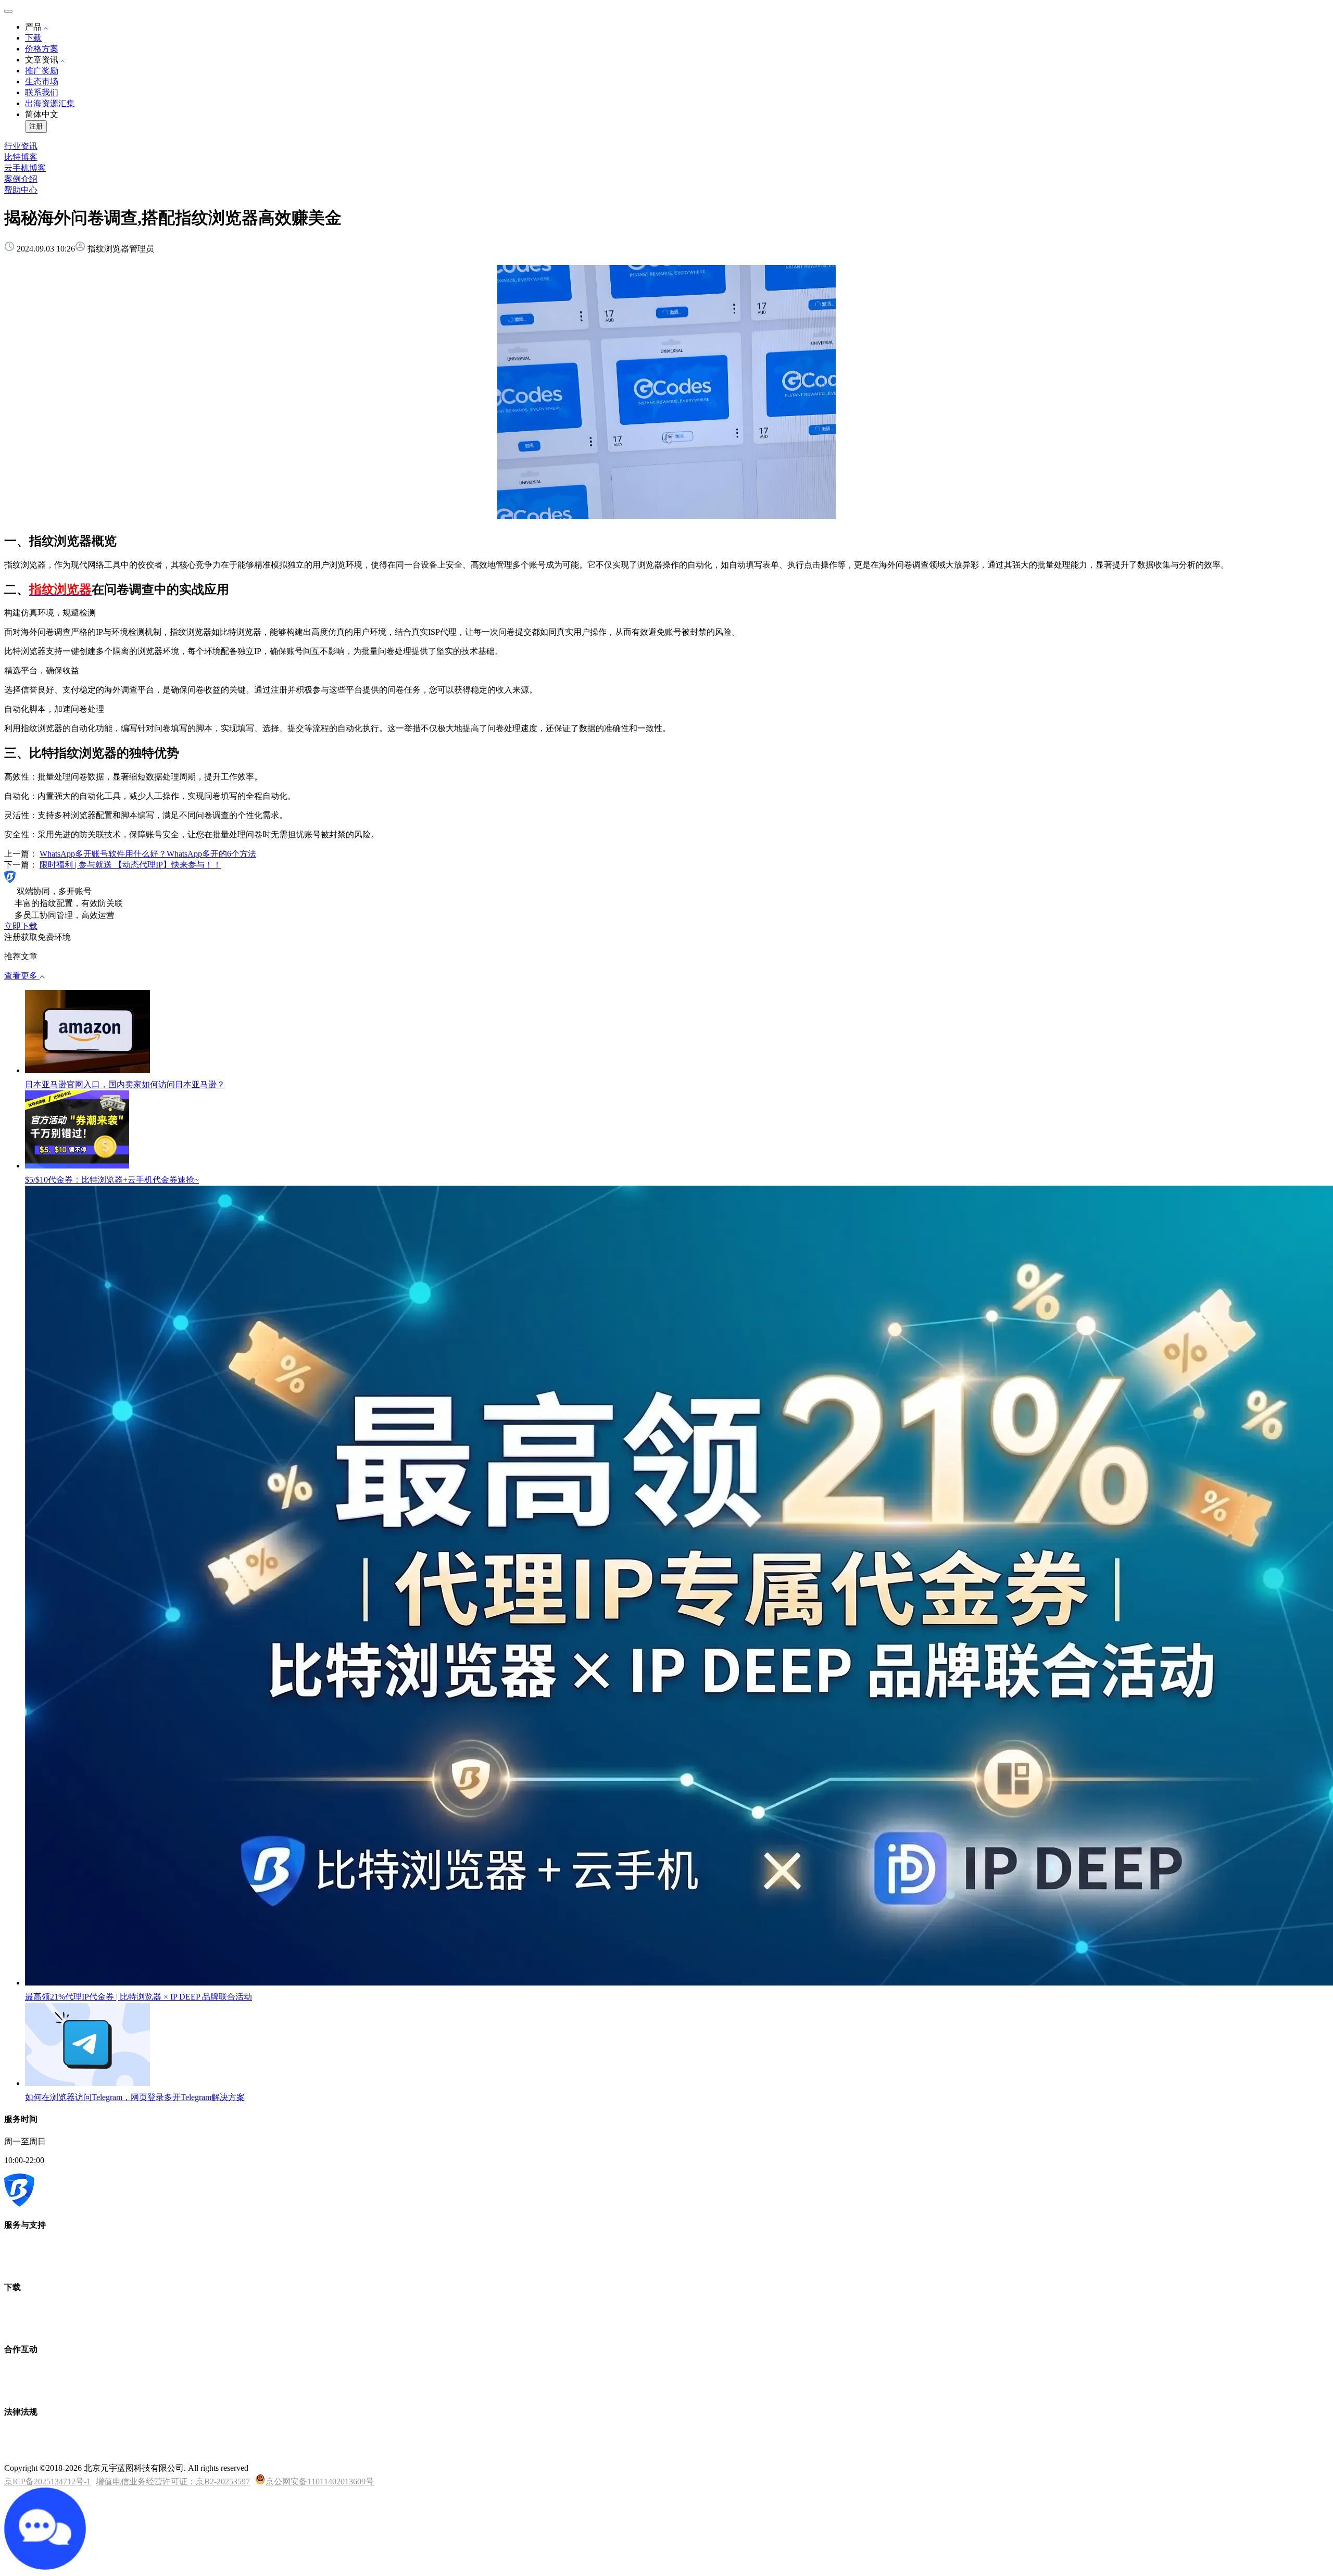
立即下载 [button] (21, 926)
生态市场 (42, 81)
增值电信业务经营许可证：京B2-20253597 (173, 2481)
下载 (33, 38)
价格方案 (42, 49)
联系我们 (42, 92)
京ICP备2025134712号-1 (47, 2481)
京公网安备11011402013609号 (320, 2481)
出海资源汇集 (50, 103)
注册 (36, 126)
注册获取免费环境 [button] (37, 937)
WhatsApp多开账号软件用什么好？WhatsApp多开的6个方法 (148, 854)
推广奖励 (42, 71)
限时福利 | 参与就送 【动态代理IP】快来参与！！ (130, 865)
